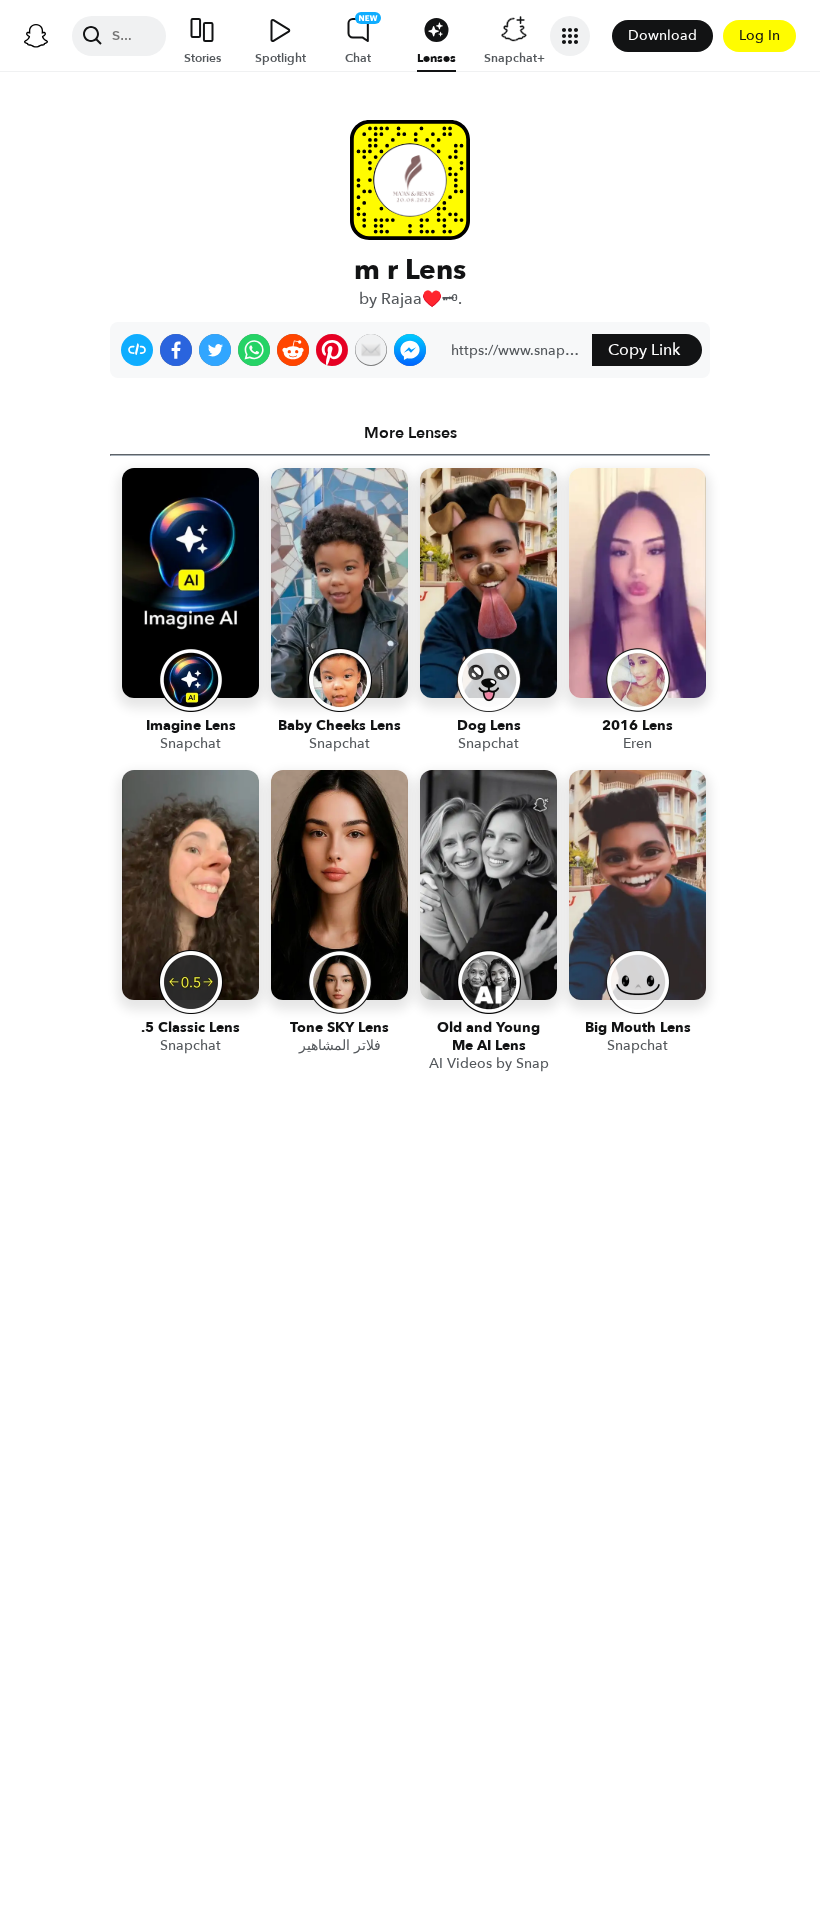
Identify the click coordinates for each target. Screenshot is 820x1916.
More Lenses (410, 433)
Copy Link (644, 350)
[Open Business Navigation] (570, 36)
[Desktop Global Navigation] (36, 36)
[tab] (410, 433)
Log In (759, 35)
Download (662, 35)
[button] (137, 350)
